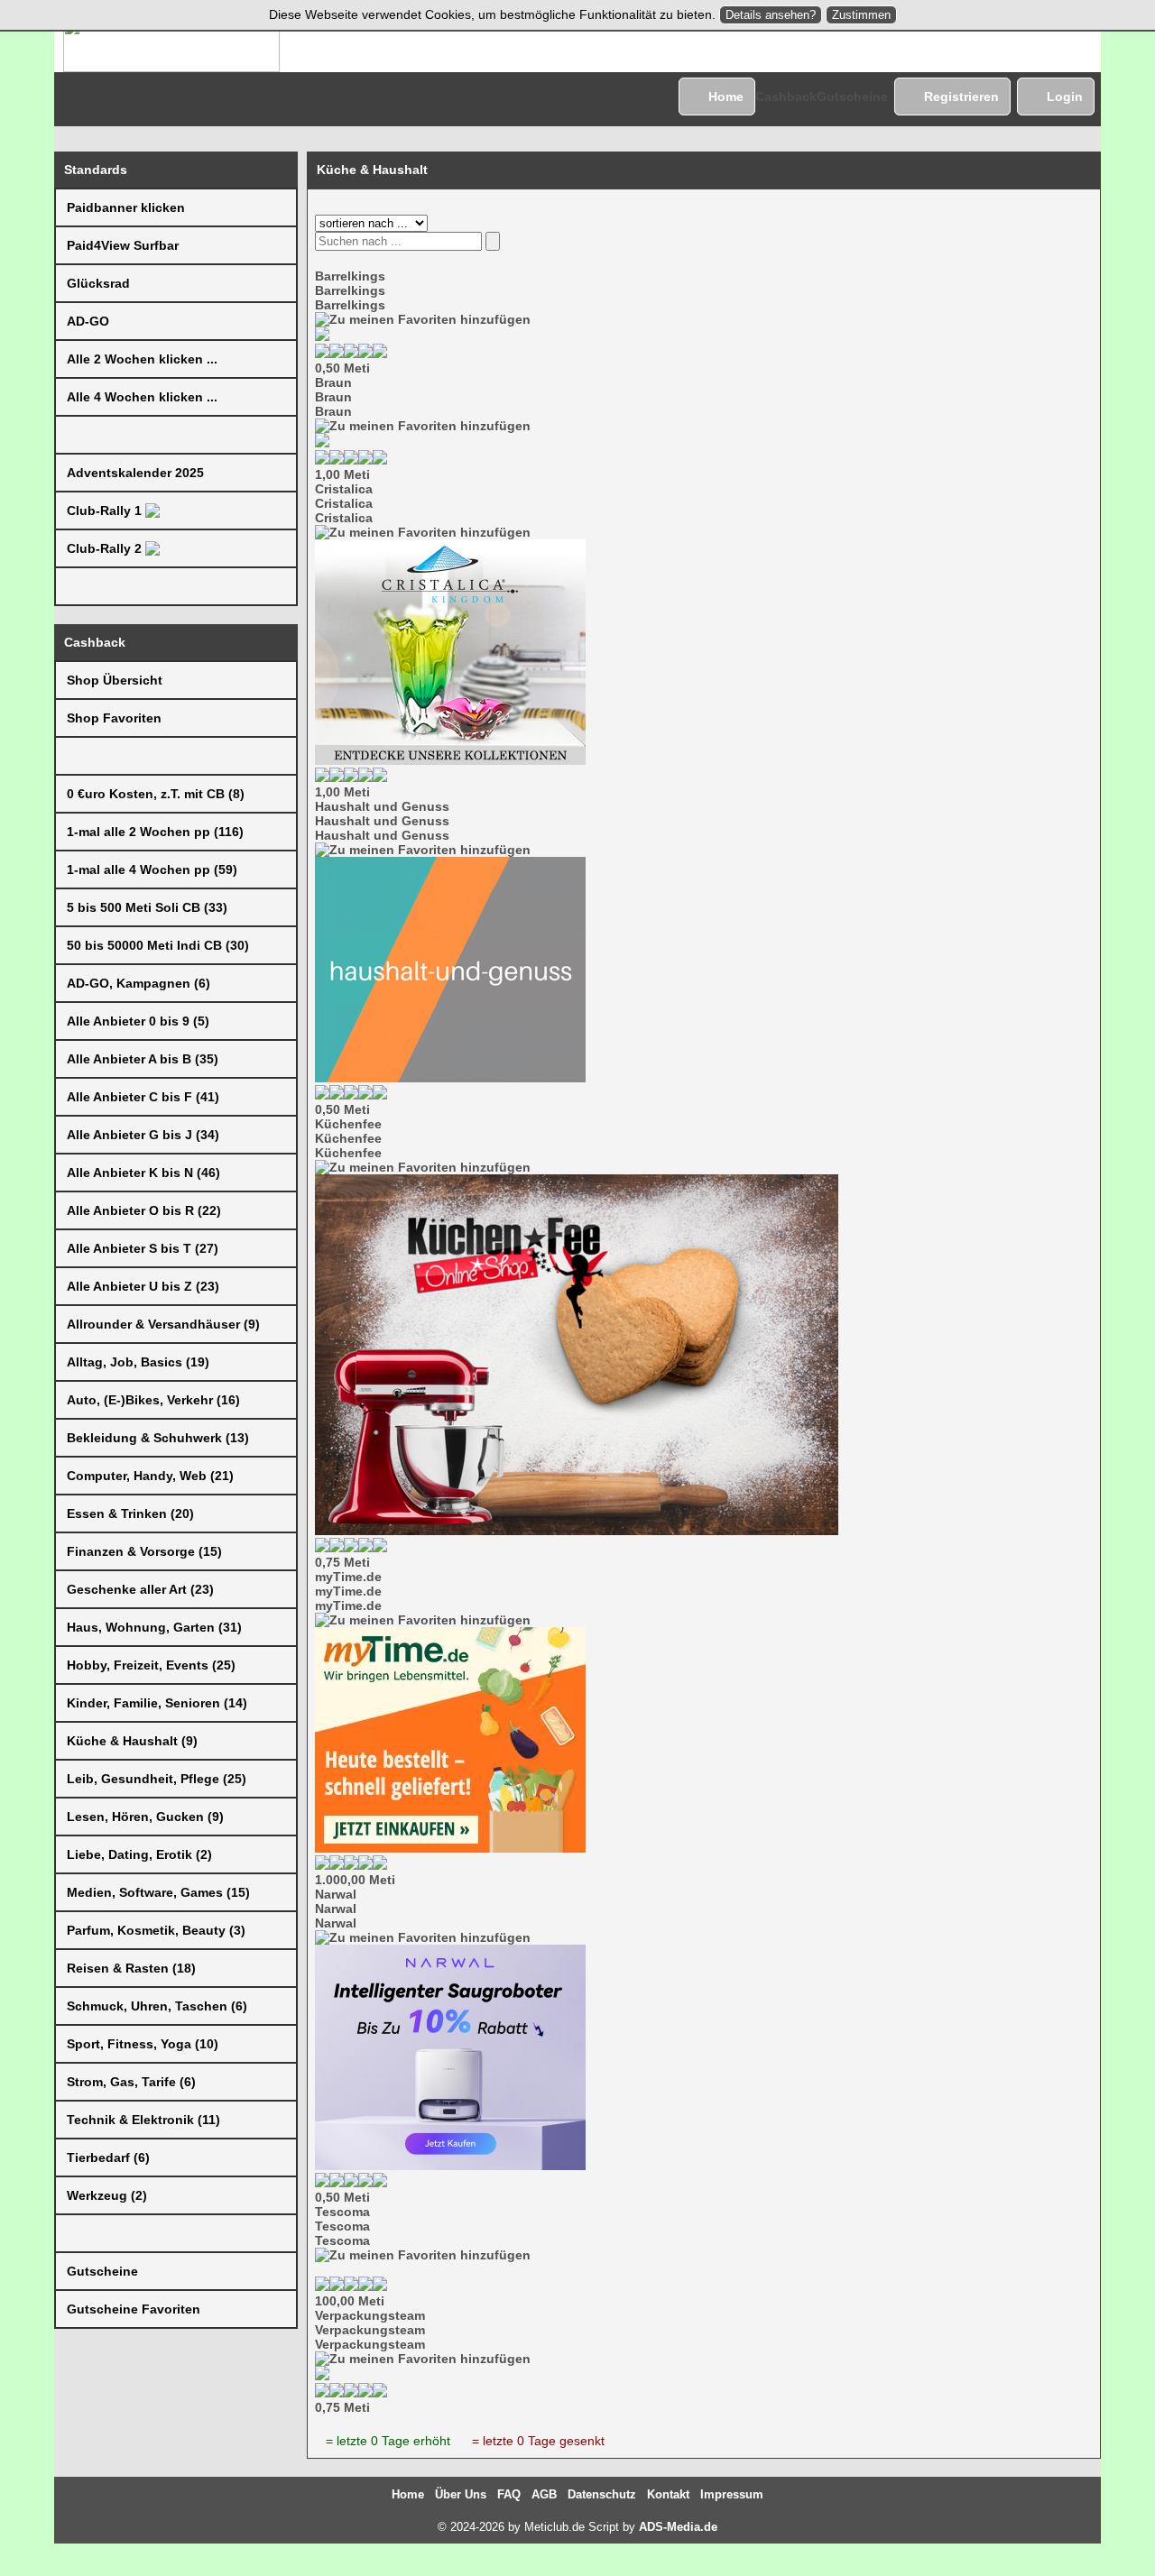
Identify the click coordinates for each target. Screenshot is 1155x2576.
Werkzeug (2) (107, 2195)
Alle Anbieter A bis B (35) (143, 1059)
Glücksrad (98, 283)
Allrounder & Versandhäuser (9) (163, 1324)
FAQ (509, 2494)
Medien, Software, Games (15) (158, 1892)
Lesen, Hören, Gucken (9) (145, 1817)
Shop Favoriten (114, 718)
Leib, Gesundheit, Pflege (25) (157, 1779)
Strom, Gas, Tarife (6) (131, 2082)
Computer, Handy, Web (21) (150, 1476)
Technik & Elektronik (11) (143, 2120)
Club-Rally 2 (106, 548)
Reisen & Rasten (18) (131, 1968)
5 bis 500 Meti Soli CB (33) (147, 907)
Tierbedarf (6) (108, 2157)
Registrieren (961, 97)
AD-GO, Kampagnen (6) (139, 983)
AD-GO (88, 321)
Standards (96, 170)
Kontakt (668, 2494)
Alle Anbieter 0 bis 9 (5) (138, 1021)
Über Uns (461, 2494)
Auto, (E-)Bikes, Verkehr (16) (153, 1400)
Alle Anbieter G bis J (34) (143, 1135)
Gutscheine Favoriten (134, 2309)
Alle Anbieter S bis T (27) (143, 1248)
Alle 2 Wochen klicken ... (142, 359)
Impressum (732, 2494)
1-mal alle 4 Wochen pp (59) (152, 869)
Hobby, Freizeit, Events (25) (151, 1665)
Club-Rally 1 (106, 511)
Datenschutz (602, 2494)
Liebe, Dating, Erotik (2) (139, 1854)
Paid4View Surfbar (123, 245)
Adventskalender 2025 (135, 473)
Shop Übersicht (115, 680)
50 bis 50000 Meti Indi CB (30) (158, 945)
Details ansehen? (771, 15)
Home (726, 97)
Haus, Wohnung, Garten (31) (154, 1627)
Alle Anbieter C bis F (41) (143, 1097)
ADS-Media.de (678, 2527)
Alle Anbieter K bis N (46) (143, 1173)
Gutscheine (852, 97)
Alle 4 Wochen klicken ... (142, 397)
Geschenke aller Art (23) (140, 1589)
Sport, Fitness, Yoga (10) (143, 2044)
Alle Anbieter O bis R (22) (144, 1210)
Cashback (786, 97)
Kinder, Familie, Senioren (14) (157, 1703)
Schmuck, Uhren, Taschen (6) (157, 2006)
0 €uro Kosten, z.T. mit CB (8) (156, 794)
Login (1065, 97)
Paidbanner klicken (126, 207)
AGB (544, 2494)
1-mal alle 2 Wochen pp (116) (155, 832)
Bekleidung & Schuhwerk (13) (158, 1438)
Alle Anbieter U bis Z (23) (143, 1286)
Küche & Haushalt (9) (132, 1741)
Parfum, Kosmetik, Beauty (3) (156, 1930)
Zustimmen (861, 15)
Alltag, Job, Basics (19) (138, 1362)
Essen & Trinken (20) (130, 1513)
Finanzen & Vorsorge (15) (144, 1551)
